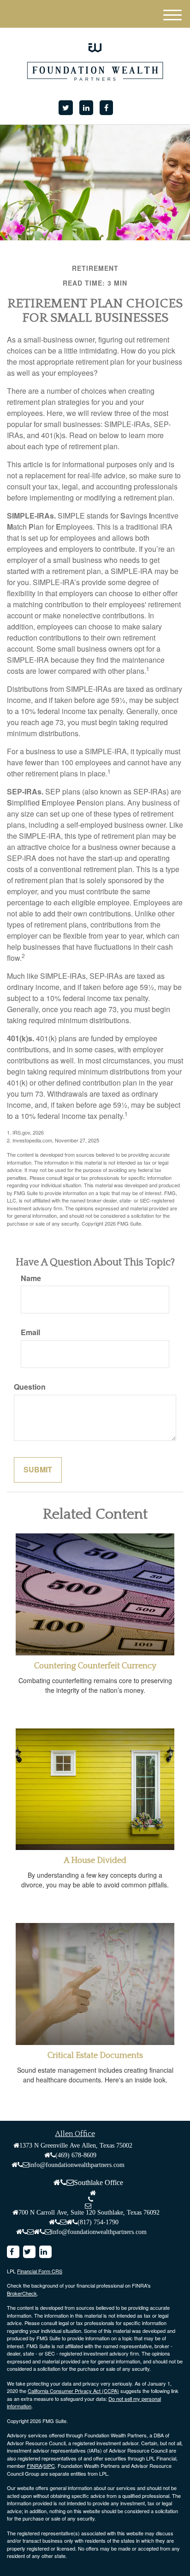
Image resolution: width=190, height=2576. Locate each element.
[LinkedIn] (86, 108)
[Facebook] (106, 108)
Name (31, 1278)
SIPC (49, 2466)
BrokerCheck (22, 2293)
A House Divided (95, 1861)
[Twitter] (66, 108)
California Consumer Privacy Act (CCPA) (73, 2391)
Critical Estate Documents (95, 2056)
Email (30, 1332)
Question (30, 1387)
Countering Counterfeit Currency (95, 1666)
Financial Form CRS (40, 2271)
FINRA (34, 2466)
